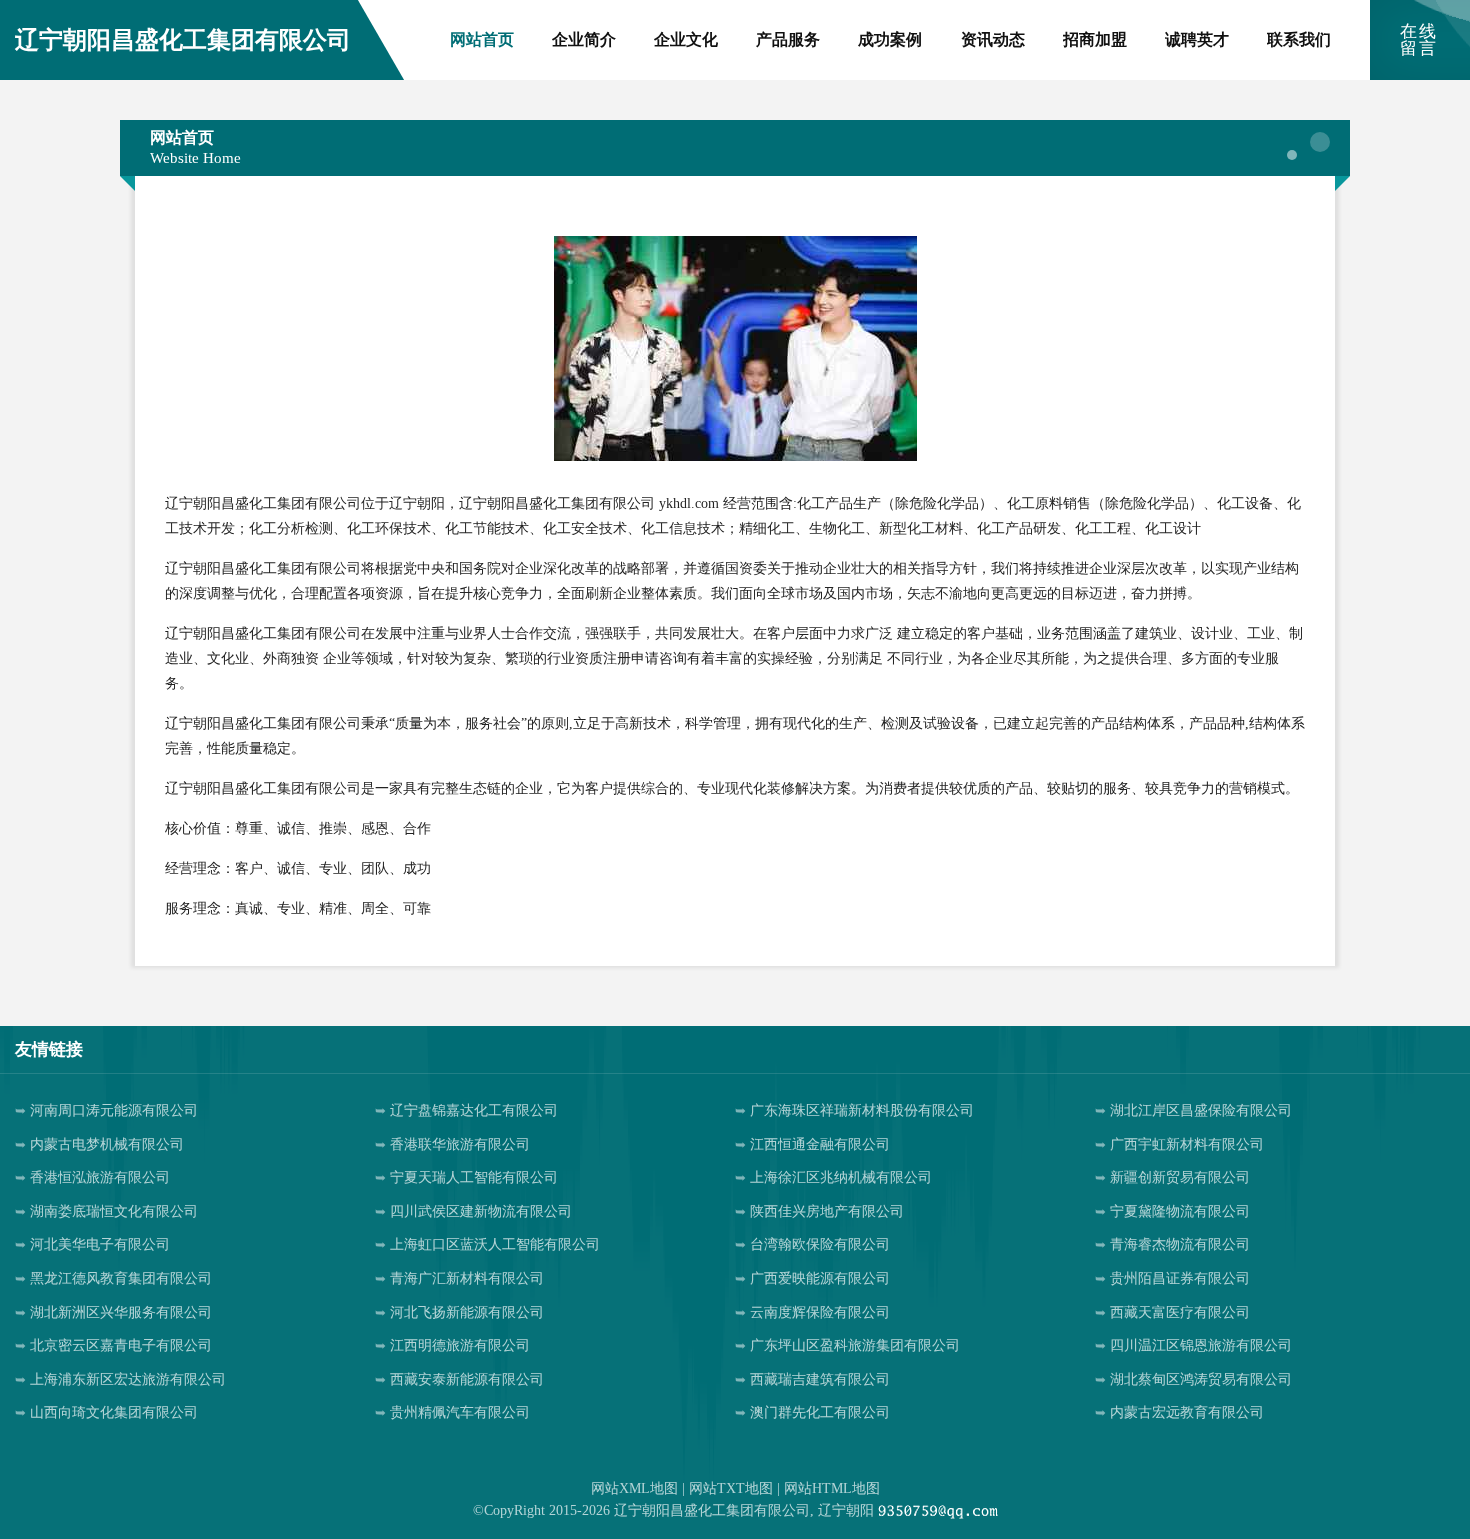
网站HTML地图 (832, 1488)
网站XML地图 (634, 1488)
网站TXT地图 (731, 1488)
